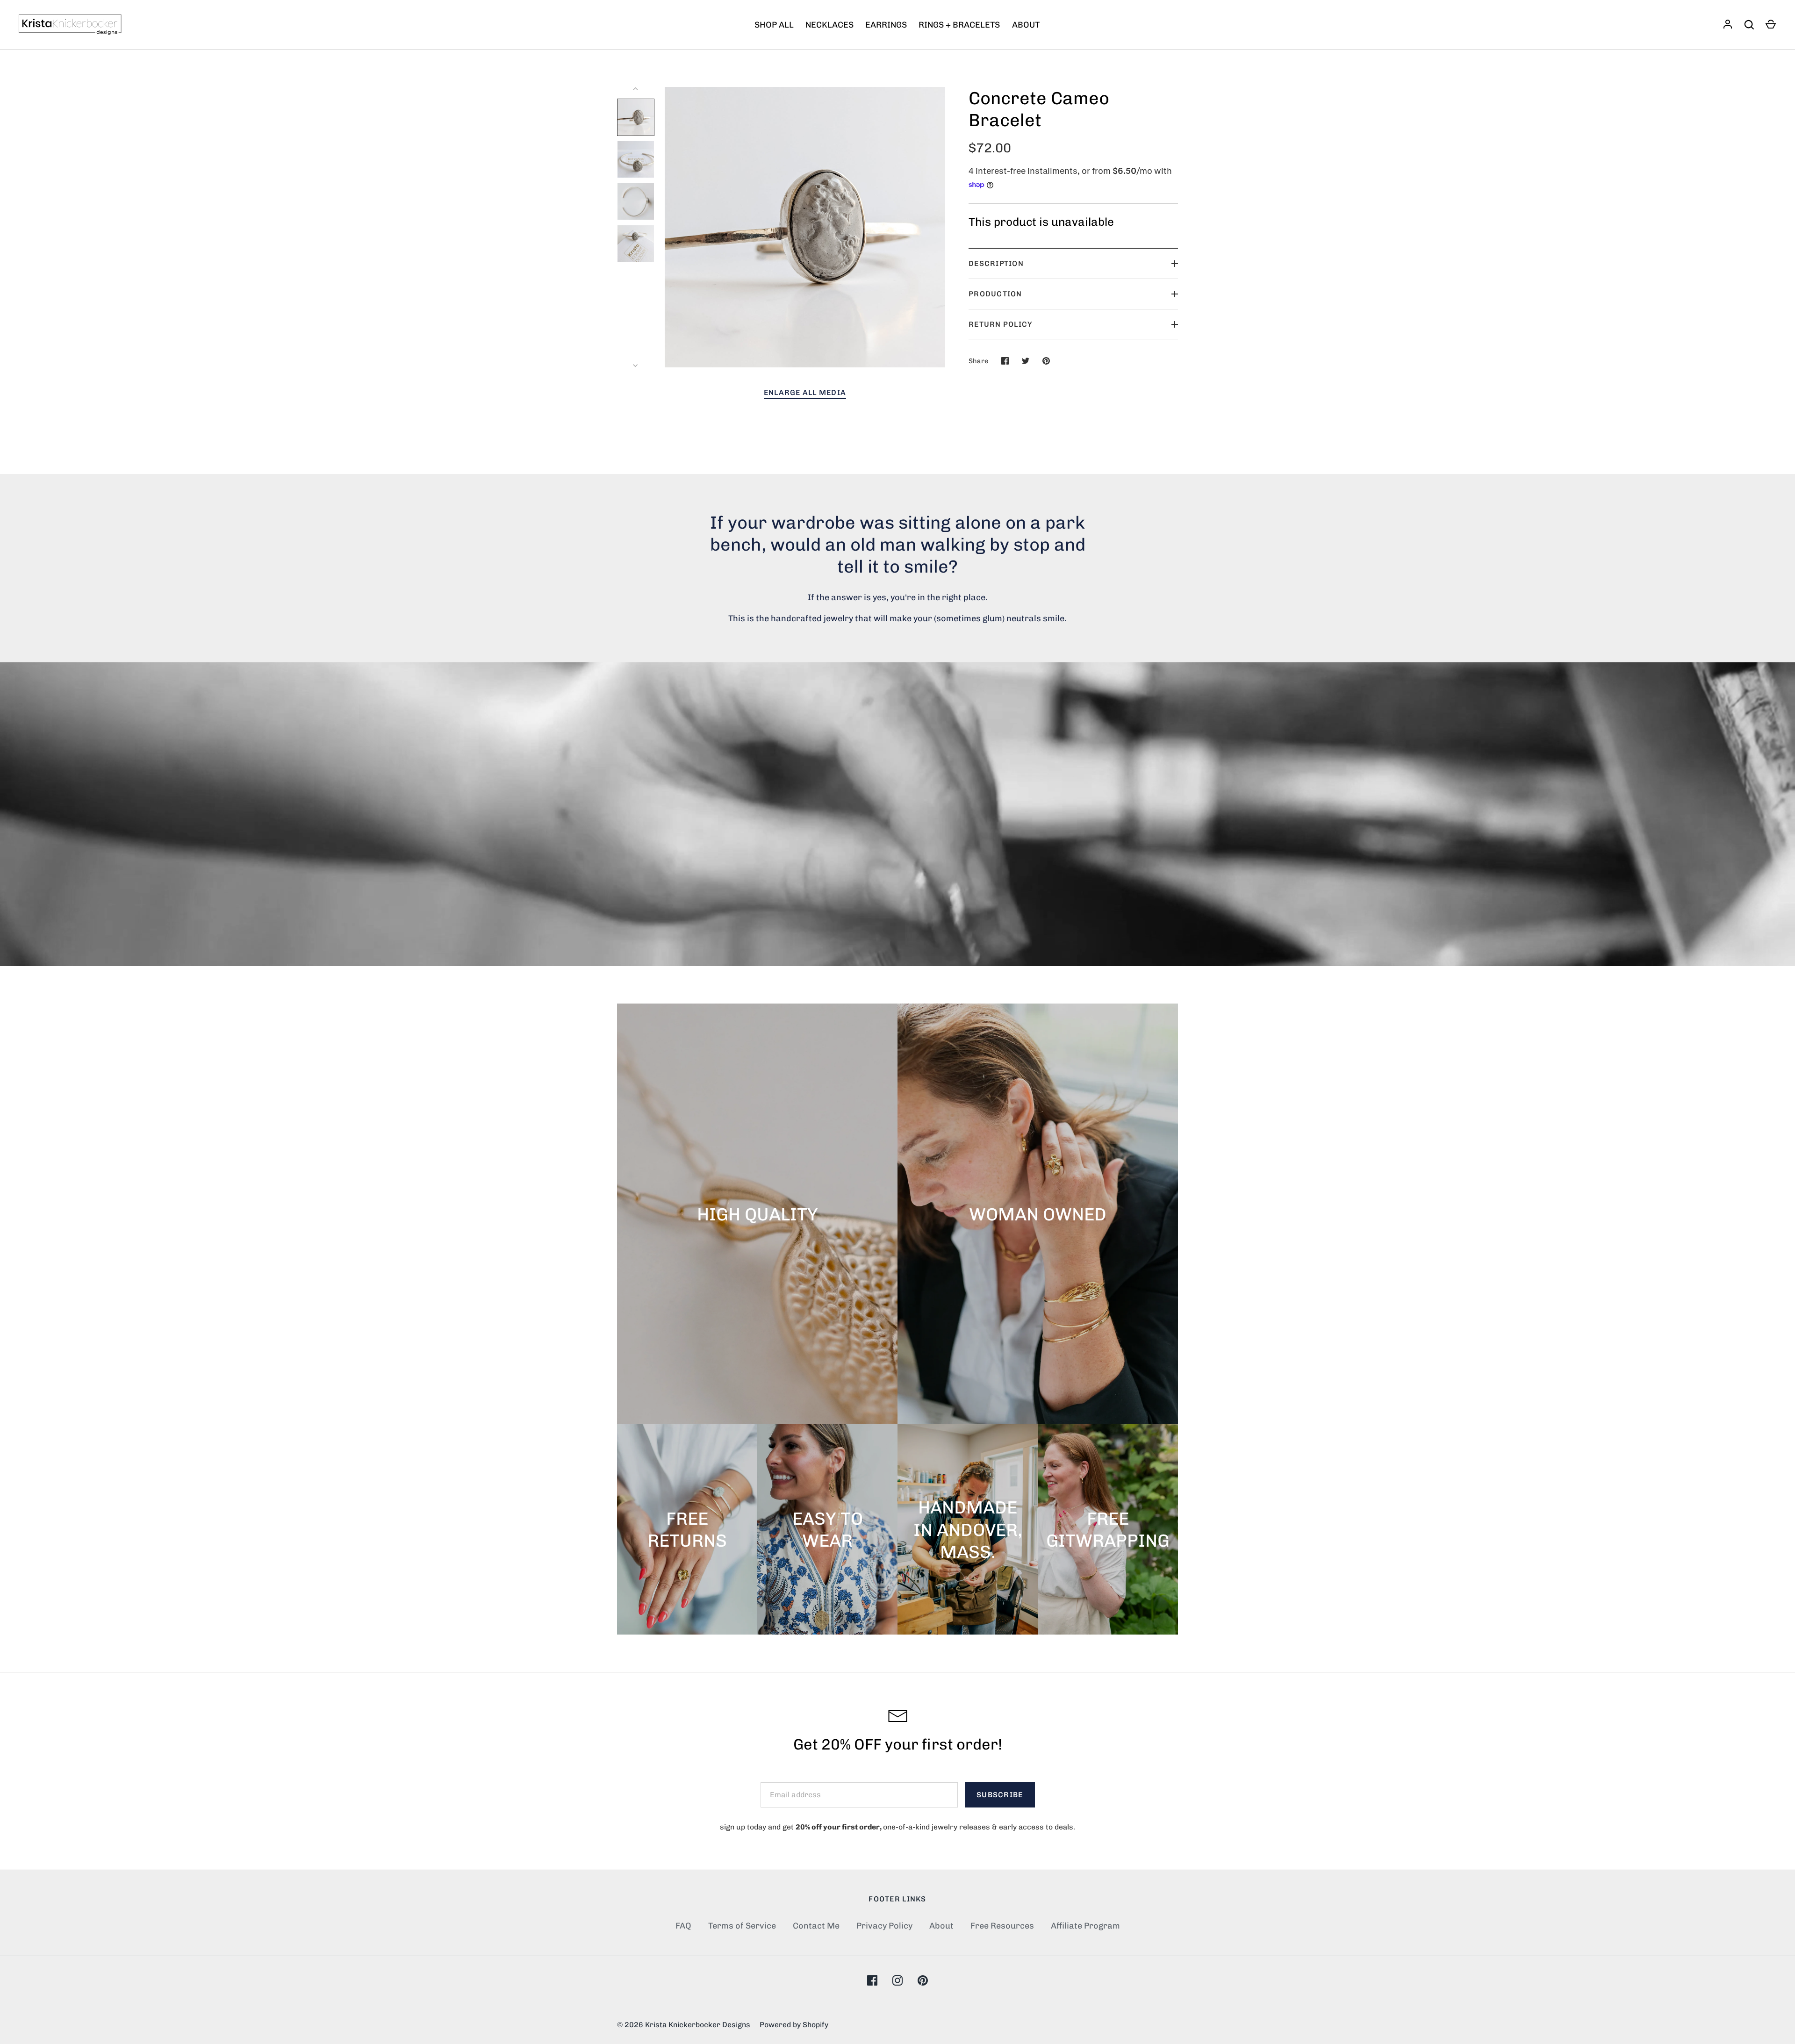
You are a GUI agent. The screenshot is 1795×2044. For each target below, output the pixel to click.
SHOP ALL (774, 25)
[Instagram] (897, 1980)
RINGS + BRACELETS (959, 25)
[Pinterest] (923, 1980)
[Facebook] (872, 1980)
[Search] (1749, 25)
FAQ (683, 1926)
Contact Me (816, 1926)
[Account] (1728, 25)
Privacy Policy (884, 1926)
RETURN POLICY (1001, 324)
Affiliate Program (1085, 1926)
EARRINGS (886, 25)
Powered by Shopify (794, 2025)
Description (996, 263)
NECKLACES (829, 25)
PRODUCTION (995, 294)
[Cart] (1771, 25)
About (941, 1926)
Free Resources (1002, 1926)
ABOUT (1026, 25)
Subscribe (1000, 1795)
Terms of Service (742, 1926)
